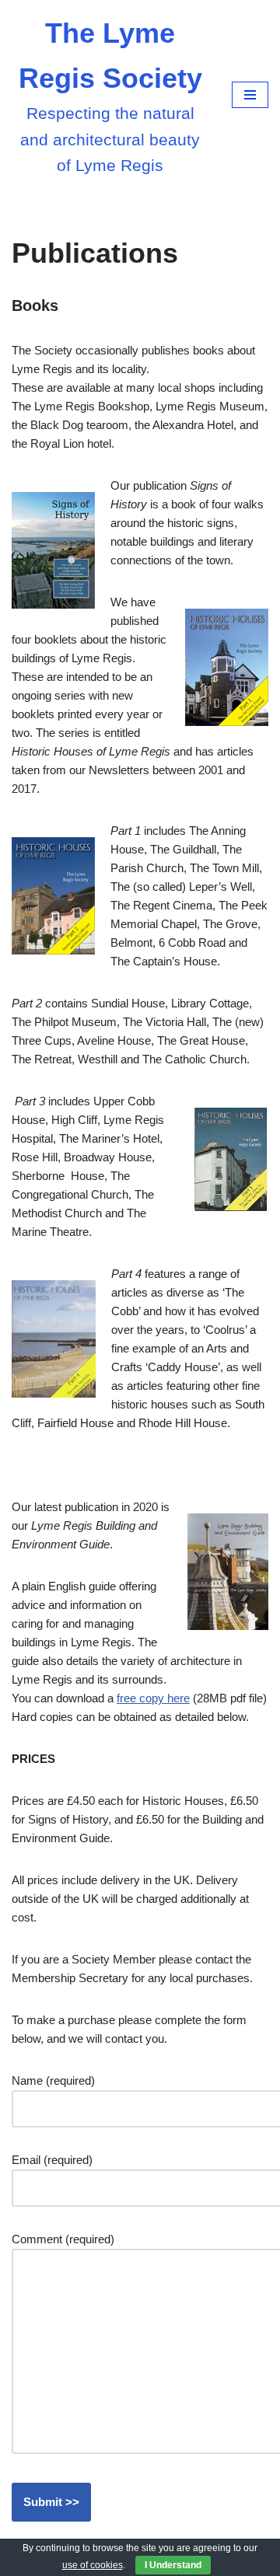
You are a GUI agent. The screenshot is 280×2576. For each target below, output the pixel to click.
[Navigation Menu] (250, 95)
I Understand (173, 2565)
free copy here (153, 1698)
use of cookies (93, 2565)
